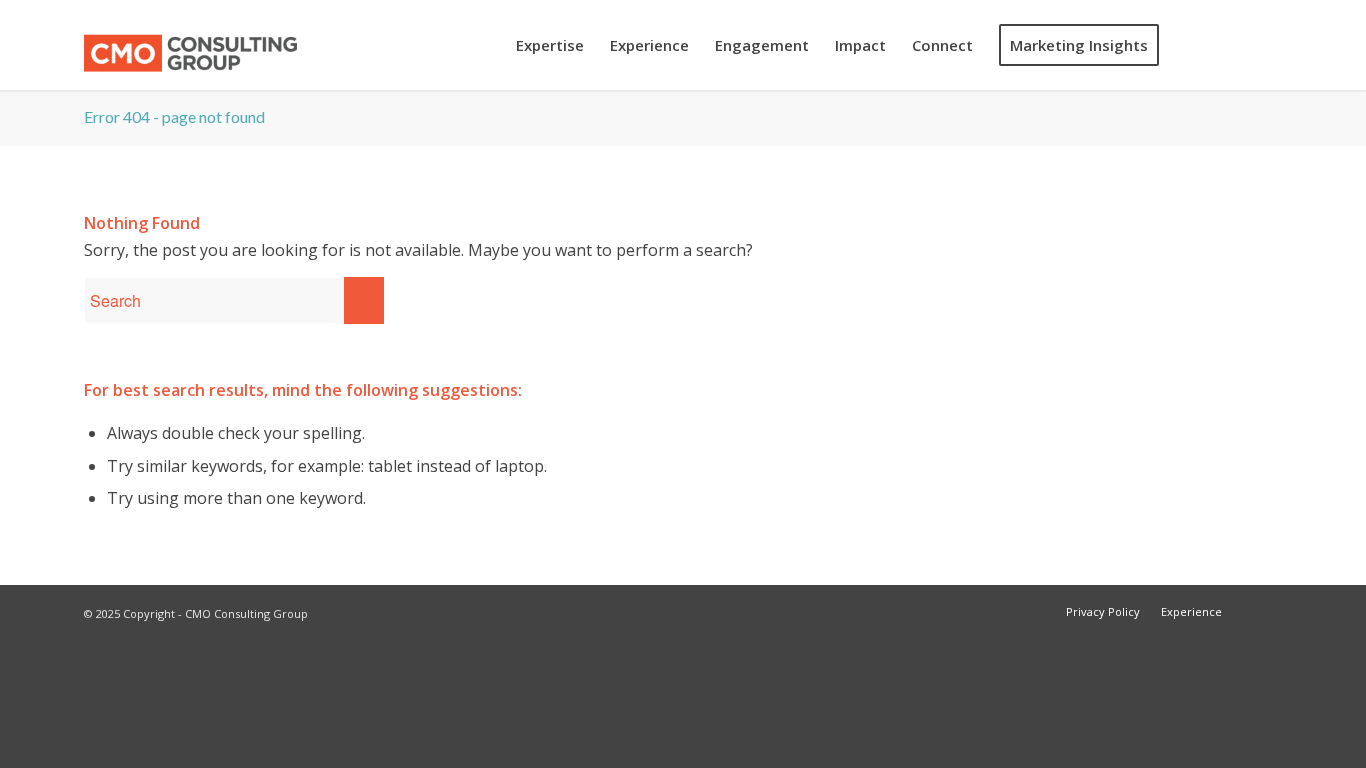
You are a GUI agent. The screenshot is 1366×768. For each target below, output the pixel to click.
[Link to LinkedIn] (1267, 44)
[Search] (1191, 45)
